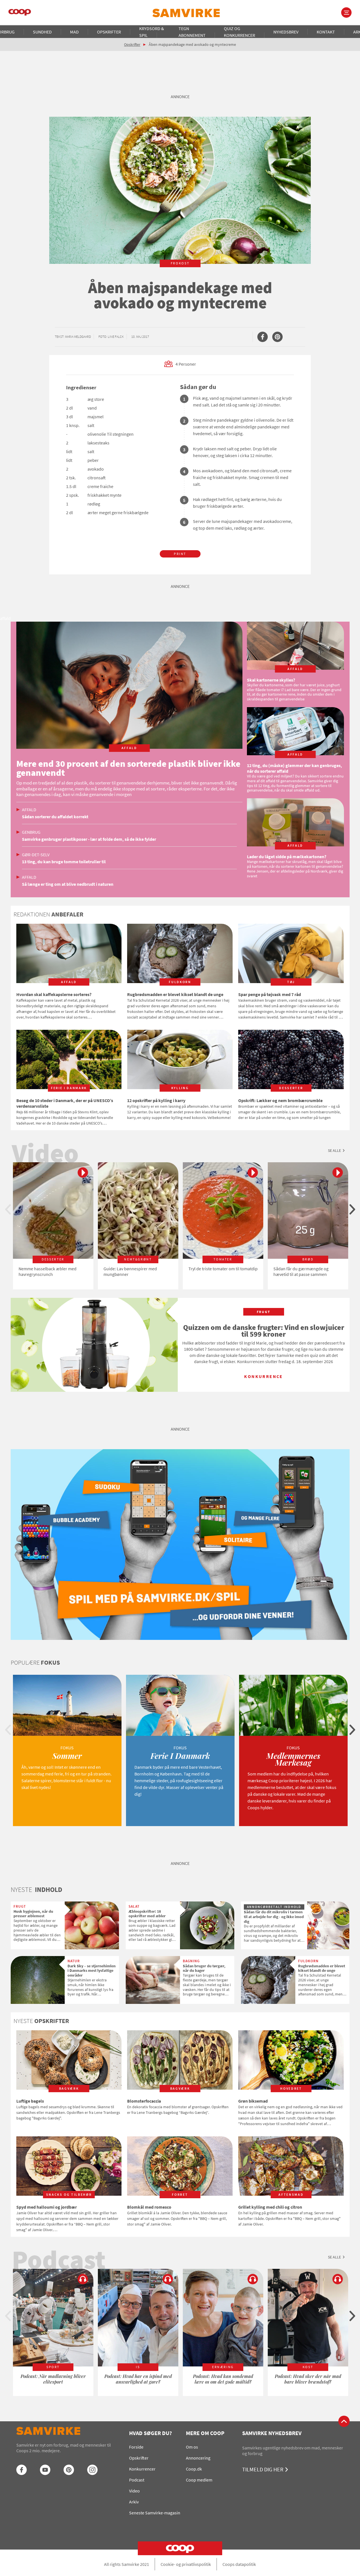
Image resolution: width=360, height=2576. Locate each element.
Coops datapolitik (239, 2564)
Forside (136, 2447)
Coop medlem (199, 2480)
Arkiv (134, 2502)
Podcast (137, 2480)
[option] (53, 1226)
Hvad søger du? (150, 2433)
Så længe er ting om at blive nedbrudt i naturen (68, 884)
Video (134, 2491)
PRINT (180, 554)
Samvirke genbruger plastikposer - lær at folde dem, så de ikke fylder (89, 839)
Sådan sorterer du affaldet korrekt (55, 817)
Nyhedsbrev (286, 32)
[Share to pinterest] (277, 337)
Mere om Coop (205, 2433)
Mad (74, 32)
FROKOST (180, 263)
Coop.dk (194, 2469)
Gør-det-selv (36, 855)
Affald (29, 810)
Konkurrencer (142, 2469)
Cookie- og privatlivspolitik (186, 2564)
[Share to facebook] (263, 337)
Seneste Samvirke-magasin (155, 2513)
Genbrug (31, 832)
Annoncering (198, 2458)
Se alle (334, 1150)
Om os (192, 2447)
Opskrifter (109, 32)
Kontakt (326, 32)
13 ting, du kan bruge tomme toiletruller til (64, 862)
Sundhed (42, 32)
